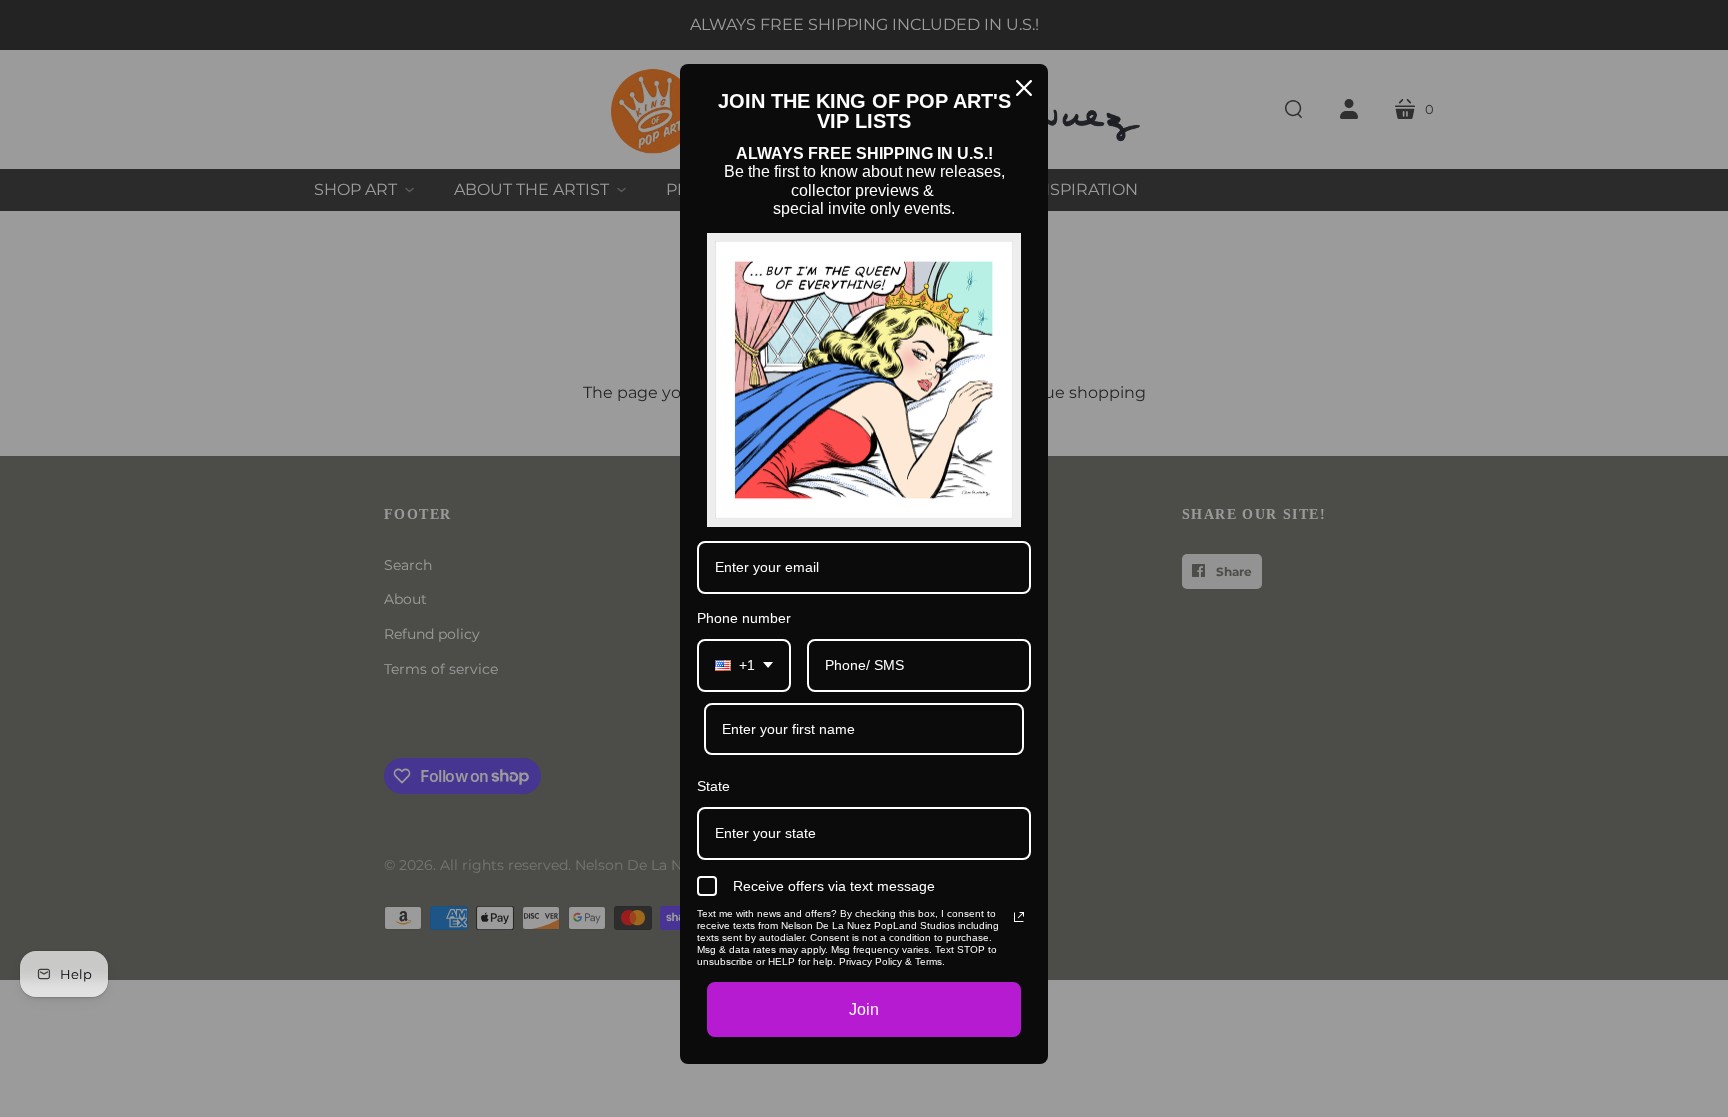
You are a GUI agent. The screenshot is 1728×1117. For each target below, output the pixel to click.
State (713, 786)
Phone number (744, 618)
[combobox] (744, 665)
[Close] (1024, 88)
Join (864, 1009)
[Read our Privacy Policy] (1019, 917)
